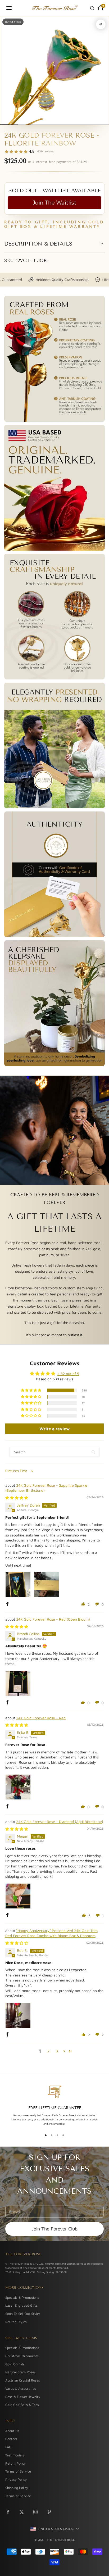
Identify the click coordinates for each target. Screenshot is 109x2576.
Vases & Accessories (21, 2389)
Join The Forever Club (54, 2229)
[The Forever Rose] (54, 8)
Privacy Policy (16, 2480)
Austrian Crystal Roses (23, 2380)
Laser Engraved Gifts (21, 2305)
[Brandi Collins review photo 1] (18, 1683)
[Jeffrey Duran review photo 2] (47, 1585)
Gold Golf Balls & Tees (22, 2405)
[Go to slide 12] (104, 124)
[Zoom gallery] (101, 24)
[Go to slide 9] (77, 124)
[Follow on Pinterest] (49, 2512)
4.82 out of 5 (68, 1374)
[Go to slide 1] (5, 124)
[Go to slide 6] (50, 124)
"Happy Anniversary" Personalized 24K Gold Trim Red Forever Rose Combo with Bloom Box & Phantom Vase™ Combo (51, 1936)
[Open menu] (9, 8)
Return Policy (15, 2463)
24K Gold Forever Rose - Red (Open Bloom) (53, 1619)
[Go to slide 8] (68, 124)
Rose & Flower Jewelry (23, 2397)
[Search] (92, 8)
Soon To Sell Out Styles (23, 2314)
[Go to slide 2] (14, 124)
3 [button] (57, 2051)
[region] (54, 2106)
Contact (11, 2439)
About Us (12, 2431)
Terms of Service (18, 2471)
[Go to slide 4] (32, 124)
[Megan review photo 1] (18, 1896)
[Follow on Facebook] (8, 2512)
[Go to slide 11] (95, 124)
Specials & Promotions (22, 2298)
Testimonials (15, 2455)
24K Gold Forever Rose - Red (41, 1718)
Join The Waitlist (54, 203)
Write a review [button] (54, 1429)
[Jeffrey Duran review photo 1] (18, 1585)
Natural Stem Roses (21, 2372)
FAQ (8, 2447)
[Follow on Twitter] (22, 2512)
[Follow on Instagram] (35, 2512)
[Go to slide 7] (59, 124)
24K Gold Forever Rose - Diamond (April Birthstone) (60, 1822)
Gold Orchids (15, 2364)
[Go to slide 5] (41, 124)
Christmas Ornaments (22, 2356)
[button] (31, 1390)
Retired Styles (16, 2322)
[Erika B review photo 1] (18, 1787)
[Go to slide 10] (86, 124)
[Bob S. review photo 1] (18, 2015)
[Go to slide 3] (23, 124)
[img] (17, 1498)
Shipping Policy (17, 2488)
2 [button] (48, 2051)
